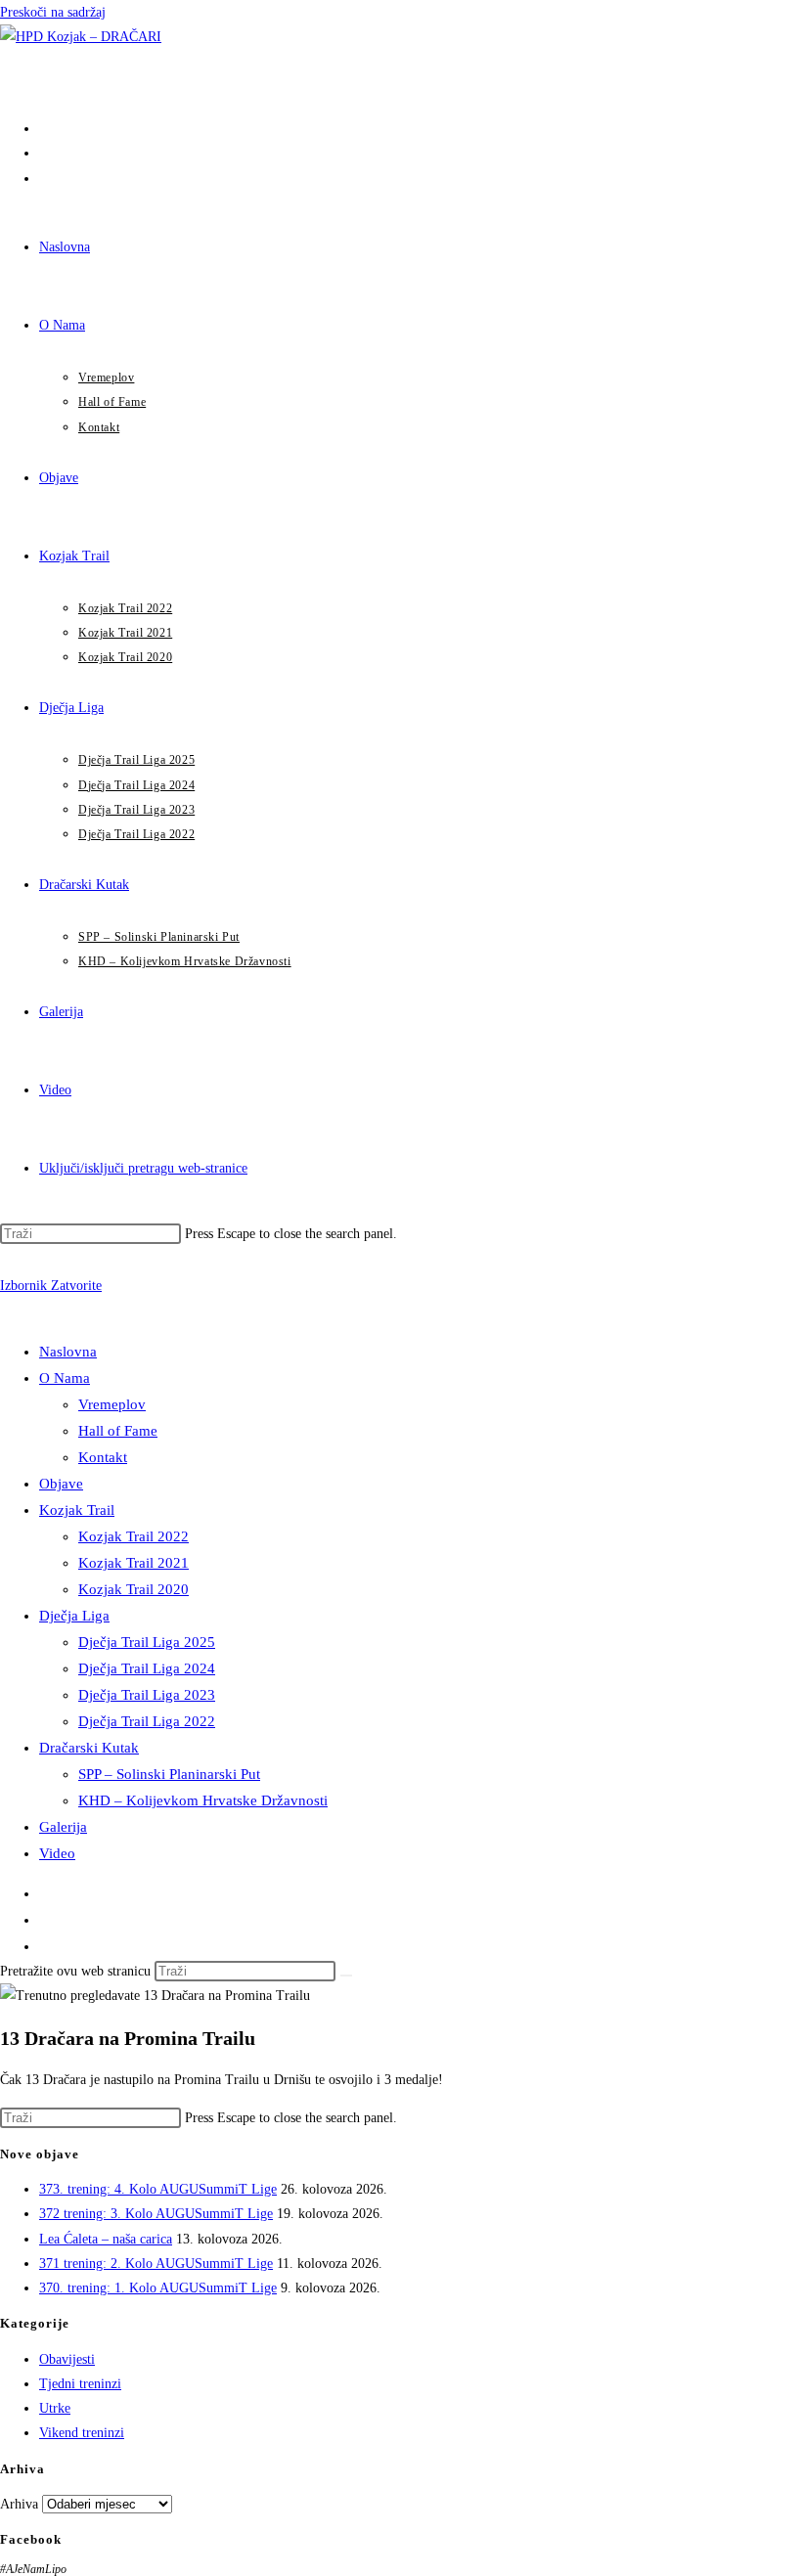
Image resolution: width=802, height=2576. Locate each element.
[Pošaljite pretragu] (346, 1976)
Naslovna (68, 1352)
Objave (61, 1484)
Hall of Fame (118, 1431)
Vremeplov (112, 1404)
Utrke (55, 2408)
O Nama (65, 1378)
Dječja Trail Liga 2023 (147, 1695)
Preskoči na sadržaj (53, 12)
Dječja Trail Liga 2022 (147, 1721)
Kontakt (103, 1457)
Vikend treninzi (82, 2433)
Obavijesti (67, 2359)
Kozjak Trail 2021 (134, 1563)
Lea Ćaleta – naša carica (106, 2239)
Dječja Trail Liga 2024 (147, 1668)
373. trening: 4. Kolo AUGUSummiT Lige (158, 2189)
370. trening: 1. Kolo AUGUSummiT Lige (158, 2288)
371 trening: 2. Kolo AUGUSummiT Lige (156, 2264)
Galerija (63, 1827)
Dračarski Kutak (89, 1748)
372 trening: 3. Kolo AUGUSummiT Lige (156, 2214)
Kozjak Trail (77, 1510)
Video (57, 1853)
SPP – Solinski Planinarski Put (169, 1774)
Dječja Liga (74, 1616)
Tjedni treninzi (80, 2384)
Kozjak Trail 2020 (134, 1589)
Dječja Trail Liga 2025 (147, 1642)
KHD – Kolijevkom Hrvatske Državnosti (203, 1800)
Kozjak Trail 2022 (134, 1536)
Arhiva (19, 2504)
